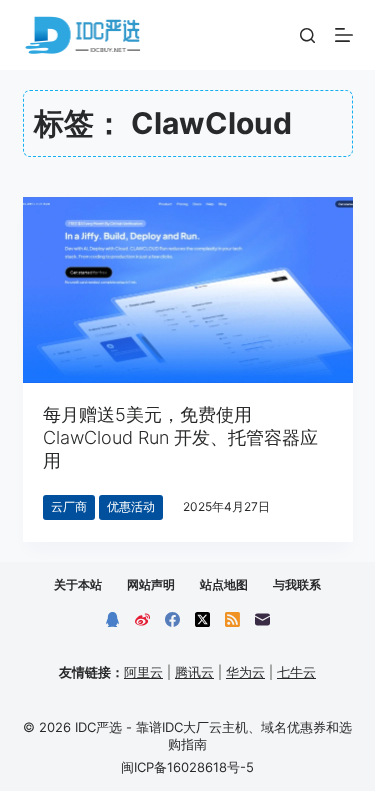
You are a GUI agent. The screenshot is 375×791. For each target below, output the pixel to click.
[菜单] (344, 35)
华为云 (245, 672)
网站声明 (151, 584)
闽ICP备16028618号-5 (187, 767)
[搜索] (307, 35)
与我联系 (297, 584)
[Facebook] (172, 619)
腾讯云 (194, 672)
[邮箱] (262, 619)
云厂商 (69, 506)
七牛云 (296, 672)
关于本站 (78, 584)
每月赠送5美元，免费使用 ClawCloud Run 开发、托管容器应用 (180, 438)
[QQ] (112, 619)
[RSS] (232, 619)
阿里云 (143, 672)
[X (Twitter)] (202, 619)
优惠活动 (131, 506)
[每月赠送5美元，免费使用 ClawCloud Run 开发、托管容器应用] (188, 290)
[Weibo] (142, 619)
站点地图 (224, 584)
